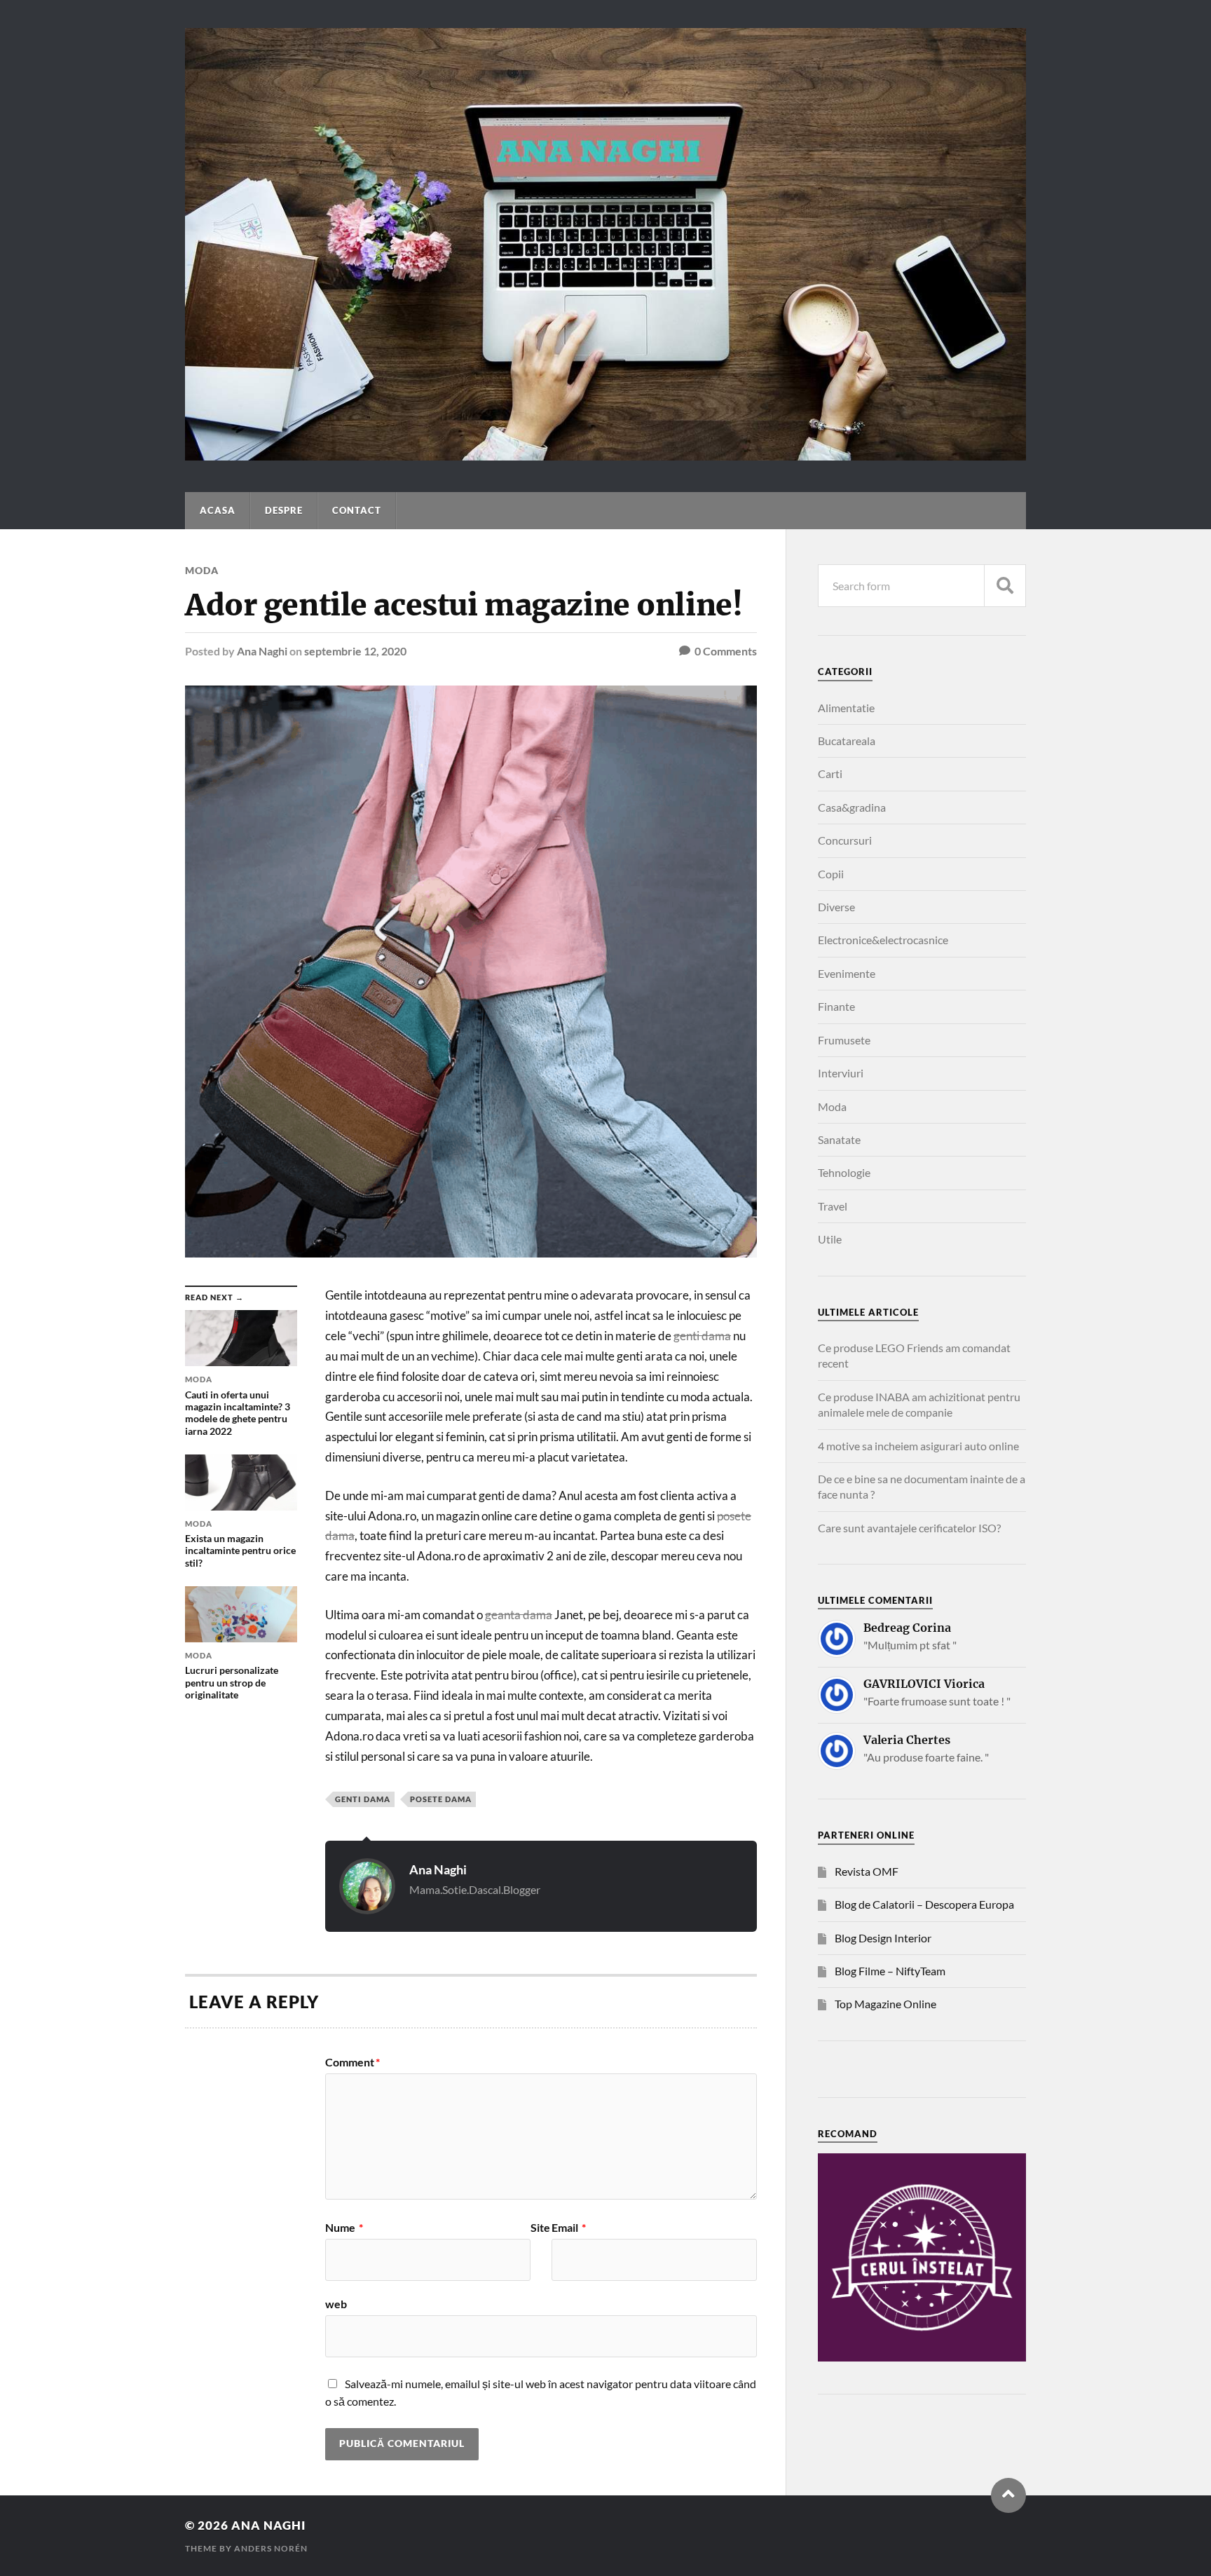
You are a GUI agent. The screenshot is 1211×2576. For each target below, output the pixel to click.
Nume (344, 2228)
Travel (833, 1206)
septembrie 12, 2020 (355, 651)
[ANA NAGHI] (605, 454)
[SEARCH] (1005, 586)
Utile (830, 1239)
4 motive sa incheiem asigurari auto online (918, 1446)
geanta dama (519, 1615)
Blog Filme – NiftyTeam (890, 1971)
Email (569, 2228)
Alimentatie (846, 708)
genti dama (702, 1336)
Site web (438, 2266)
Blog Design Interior (883, 1938)
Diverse (836, 907)
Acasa (218, 510)
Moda (202, 570)
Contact (357, 510)
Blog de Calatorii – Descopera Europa (924, 1904)
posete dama (441, 1799)
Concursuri (845, 840)
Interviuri (841, 1073)
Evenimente (847, 973)
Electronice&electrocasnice (883, 940)
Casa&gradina (852, 807)
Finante (836, 1006)
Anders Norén (271, 2548)
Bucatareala (847, 741)
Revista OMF (867, 1871)
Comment (353, 2062)
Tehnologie (844, 1172)
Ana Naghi (262, 651)
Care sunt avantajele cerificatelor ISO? (909, 1528)
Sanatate (839, 1139)
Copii (831, 874)
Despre (284, 510)
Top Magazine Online (885, 2004)
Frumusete (844, 1040)
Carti (830, 774)
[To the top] (1008, 2495)
